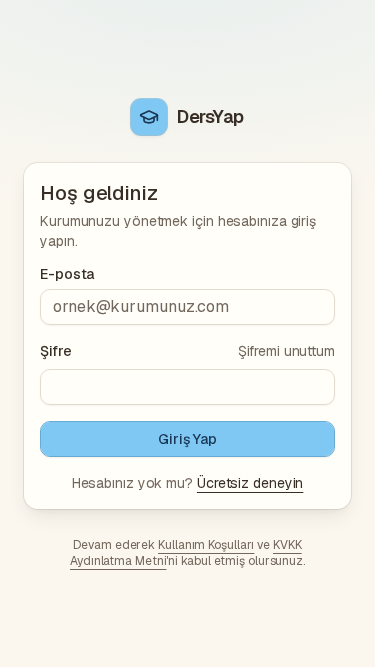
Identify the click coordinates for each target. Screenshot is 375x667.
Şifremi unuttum (286, 351)
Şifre (56, 351)
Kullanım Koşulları (206, 545)
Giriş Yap (187, 439)
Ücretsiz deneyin (250, 483)
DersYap (210, 116)
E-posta (67, 274)
